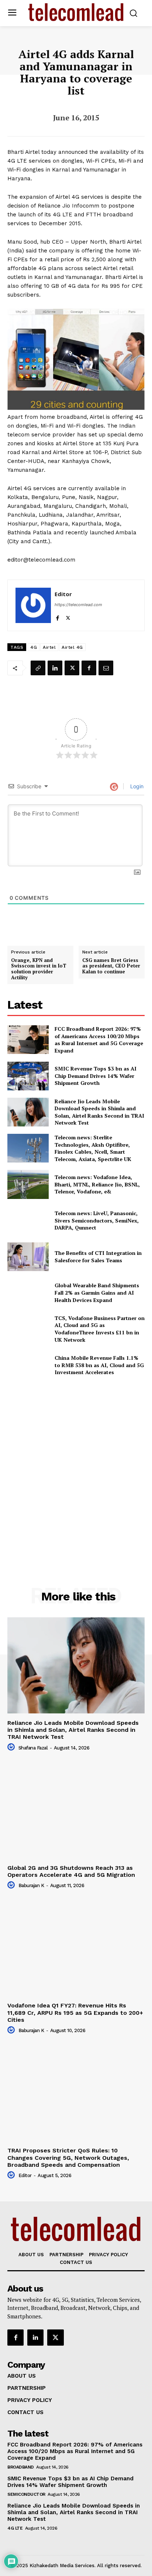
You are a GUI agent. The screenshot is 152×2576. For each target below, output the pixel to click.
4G (34, 647)
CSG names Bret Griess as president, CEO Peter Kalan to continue (111, 966)
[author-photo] (12, 1747)
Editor (63, 594)
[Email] (106, 668)
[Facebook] (57, 616)
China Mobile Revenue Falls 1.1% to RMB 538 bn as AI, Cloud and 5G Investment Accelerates (99, 1365)
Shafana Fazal (33, 1748)
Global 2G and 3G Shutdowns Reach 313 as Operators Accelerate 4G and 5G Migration (71, 1871)
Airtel (49, 647)
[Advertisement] (76, 1467)
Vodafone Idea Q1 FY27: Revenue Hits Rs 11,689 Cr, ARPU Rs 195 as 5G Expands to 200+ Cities (75, 2012)
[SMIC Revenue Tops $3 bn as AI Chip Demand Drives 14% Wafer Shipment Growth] (28, 1076)
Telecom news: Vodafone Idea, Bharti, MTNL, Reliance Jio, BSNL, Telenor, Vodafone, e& (97, 1184)
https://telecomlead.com (78, 605)
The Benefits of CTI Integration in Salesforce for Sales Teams (98, 1257)
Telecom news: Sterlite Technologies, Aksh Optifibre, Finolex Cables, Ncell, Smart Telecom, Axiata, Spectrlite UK (93, 1148)
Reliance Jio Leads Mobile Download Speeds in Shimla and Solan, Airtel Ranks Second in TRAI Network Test (99, 1112)
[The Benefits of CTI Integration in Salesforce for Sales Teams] (28, 1257)
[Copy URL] (38, 668)
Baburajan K (31, 1885)
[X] (68, 616)
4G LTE (15, 2528)
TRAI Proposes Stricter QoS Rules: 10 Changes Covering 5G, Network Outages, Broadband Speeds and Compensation (68, 2157)
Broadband (21, 2467)
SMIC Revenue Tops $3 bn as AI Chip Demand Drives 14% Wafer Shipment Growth (96, 1076)
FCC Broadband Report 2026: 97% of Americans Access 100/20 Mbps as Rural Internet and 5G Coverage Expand (99, 1040)
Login (136, 786)
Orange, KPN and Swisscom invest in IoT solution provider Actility (39, 969)
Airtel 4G (72, 647)
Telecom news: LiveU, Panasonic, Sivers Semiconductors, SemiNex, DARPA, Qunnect (97, 1220)
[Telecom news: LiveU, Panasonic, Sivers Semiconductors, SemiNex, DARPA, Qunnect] (28, 1221)
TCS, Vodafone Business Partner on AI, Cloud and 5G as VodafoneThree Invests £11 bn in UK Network (100, 1329)
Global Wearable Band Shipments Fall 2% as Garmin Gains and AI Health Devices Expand (97, 1292)
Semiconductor (26, 2494)
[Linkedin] (55, 668)
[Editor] (33, 605)
